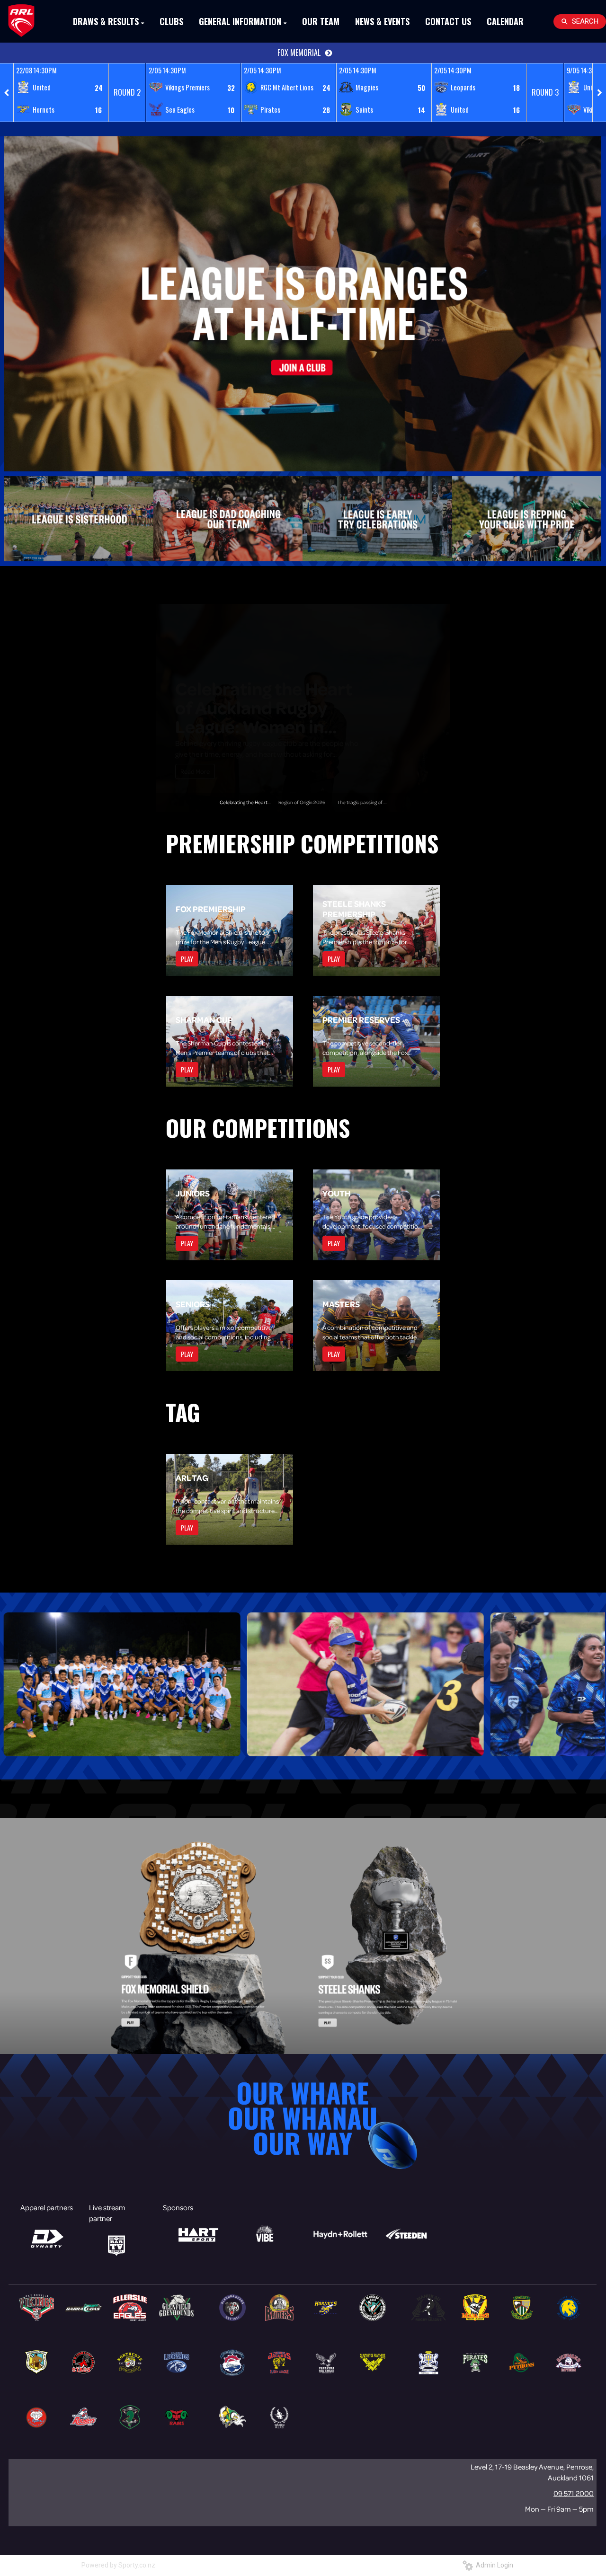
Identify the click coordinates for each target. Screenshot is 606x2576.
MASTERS (341, 1304)
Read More (195, 771)
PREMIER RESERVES (361, 1019)
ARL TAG (192, 1478)
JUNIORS (193, 1193)
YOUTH (336, 1193)
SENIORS (193, 1304)
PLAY (187, 959)
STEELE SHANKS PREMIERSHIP (354, 909)
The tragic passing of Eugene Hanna (376, 802)
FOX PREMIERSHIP (211, 909)
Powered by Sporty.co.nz (118, 2565)
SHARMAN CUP (204, 1019)
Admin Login (493, 2565)
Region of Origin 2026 (263, 725)
